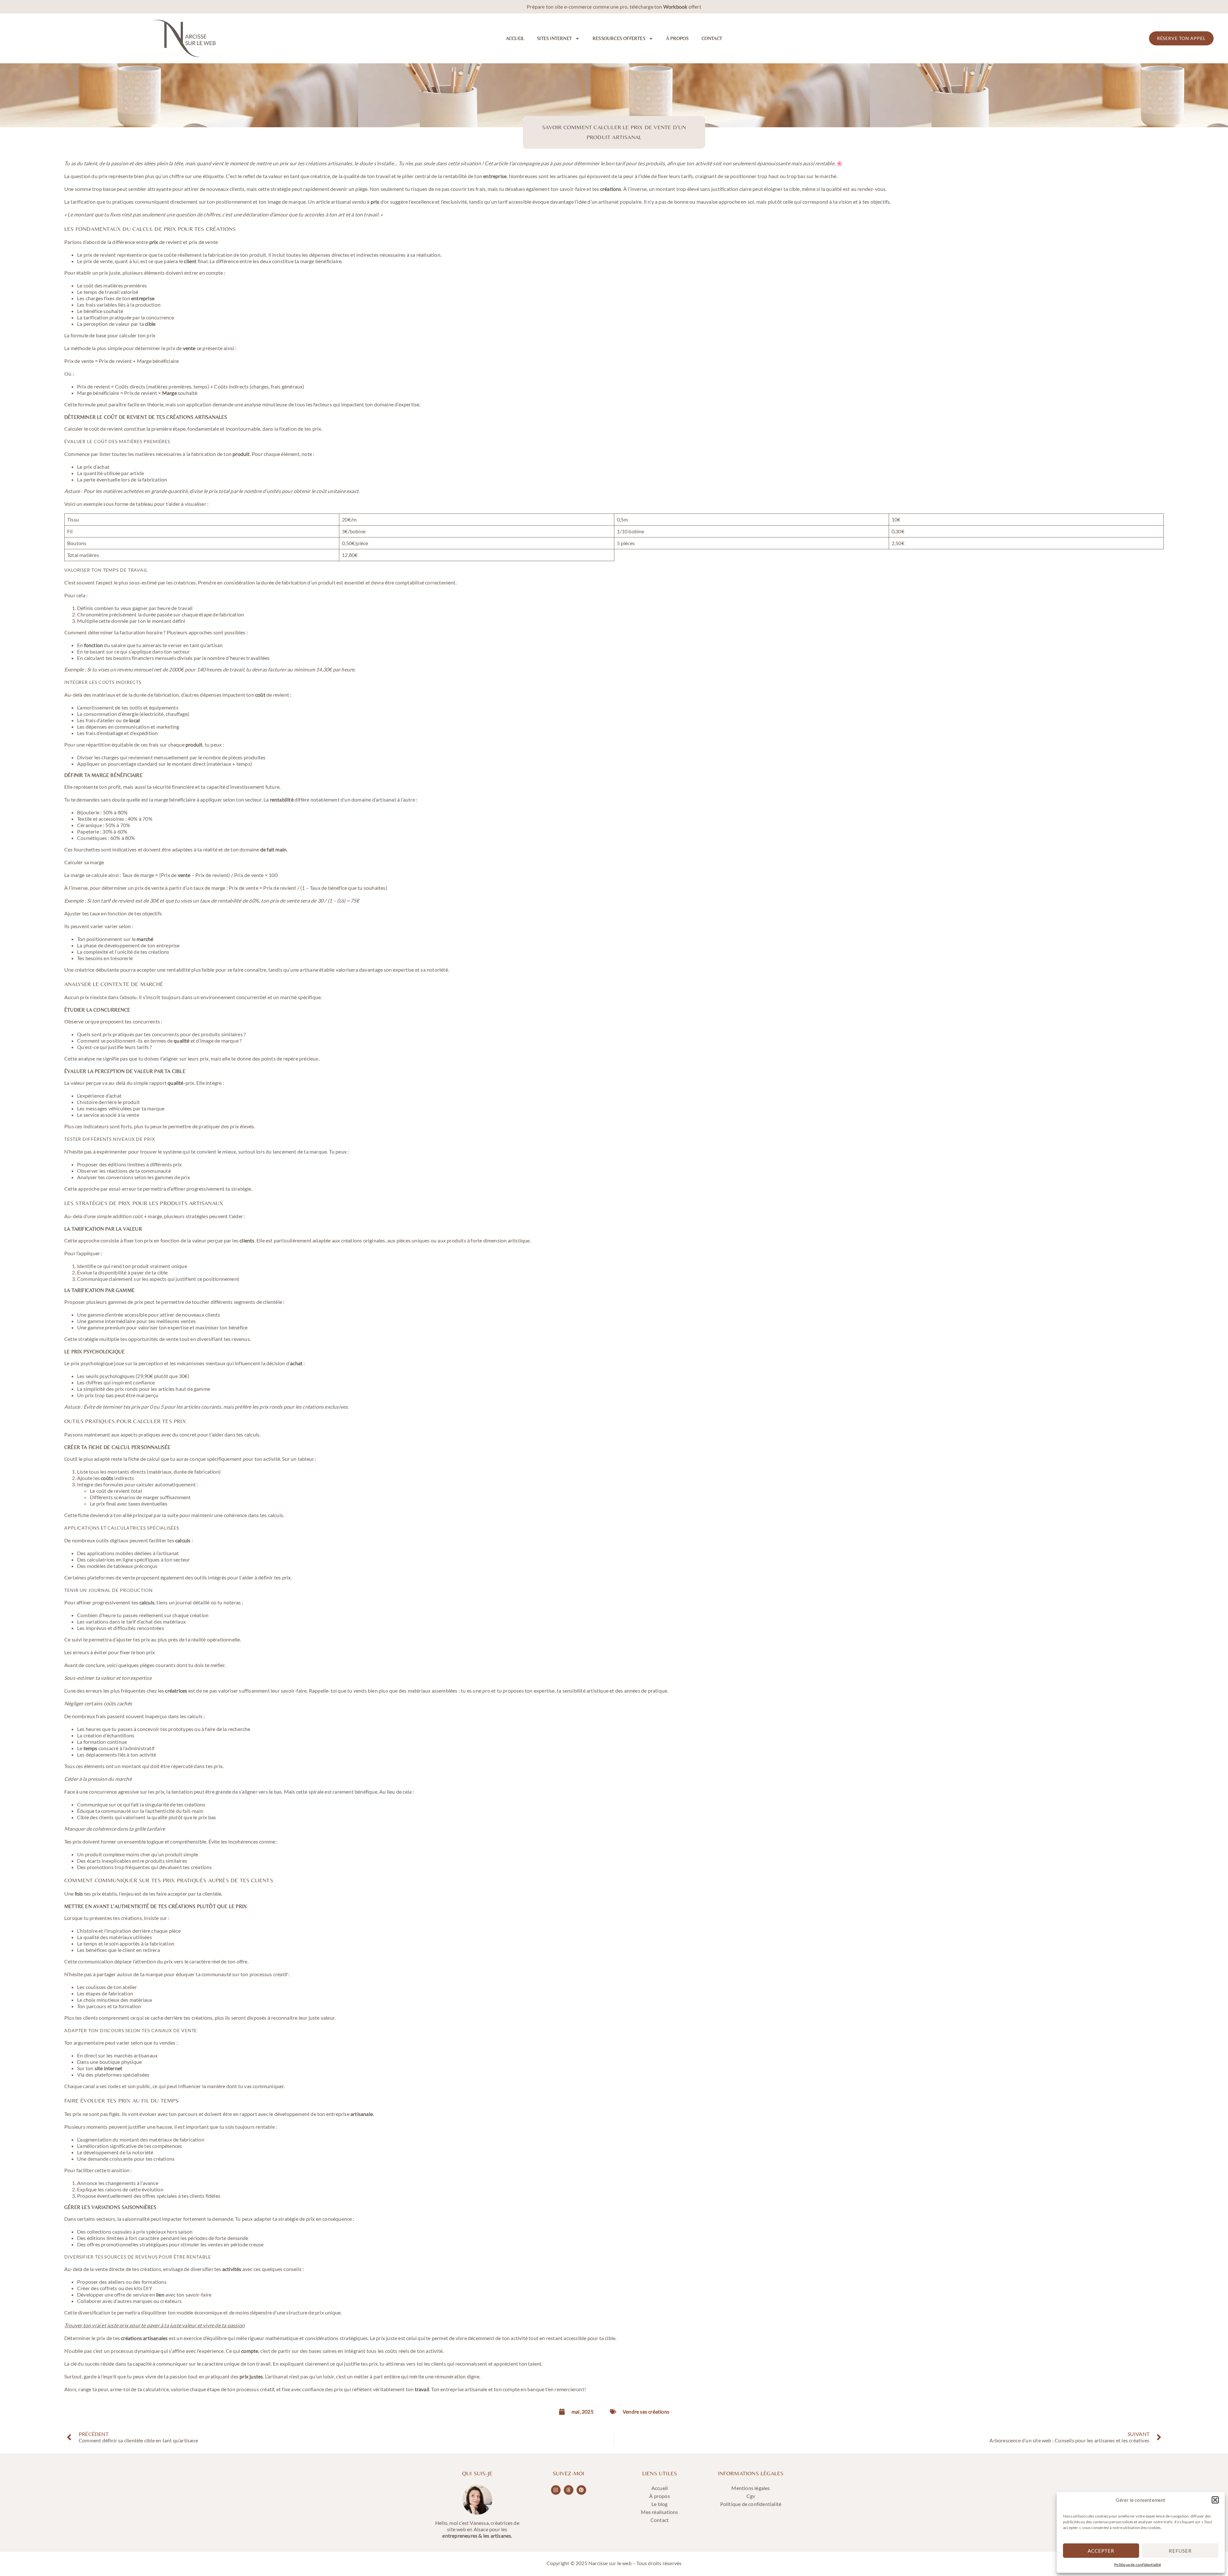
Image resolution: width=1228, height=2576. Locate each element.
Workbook (675, 7)
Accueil (515, 38)
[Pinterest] (581, 2490)
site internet (109, 2068)
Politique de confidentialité (1137, 2565)
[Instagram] (556, 2490)
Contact (712, 38)
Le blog (659, 2504)
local (134, 720)
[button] (1215, 2500)
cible (150, 324)
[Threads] (569, 2490)
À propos (677, 38)
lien (160, 2294)
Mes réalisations (659, 2512)
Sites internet (554, 38)
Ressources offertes (619, 38)
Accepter (1101, 2551)
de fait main (273, 849)
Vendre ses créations (646, 2412)
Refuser (1180, 2551)
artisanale (362, 2114)
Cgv (751, 2496)
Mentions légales (751, 2488)
